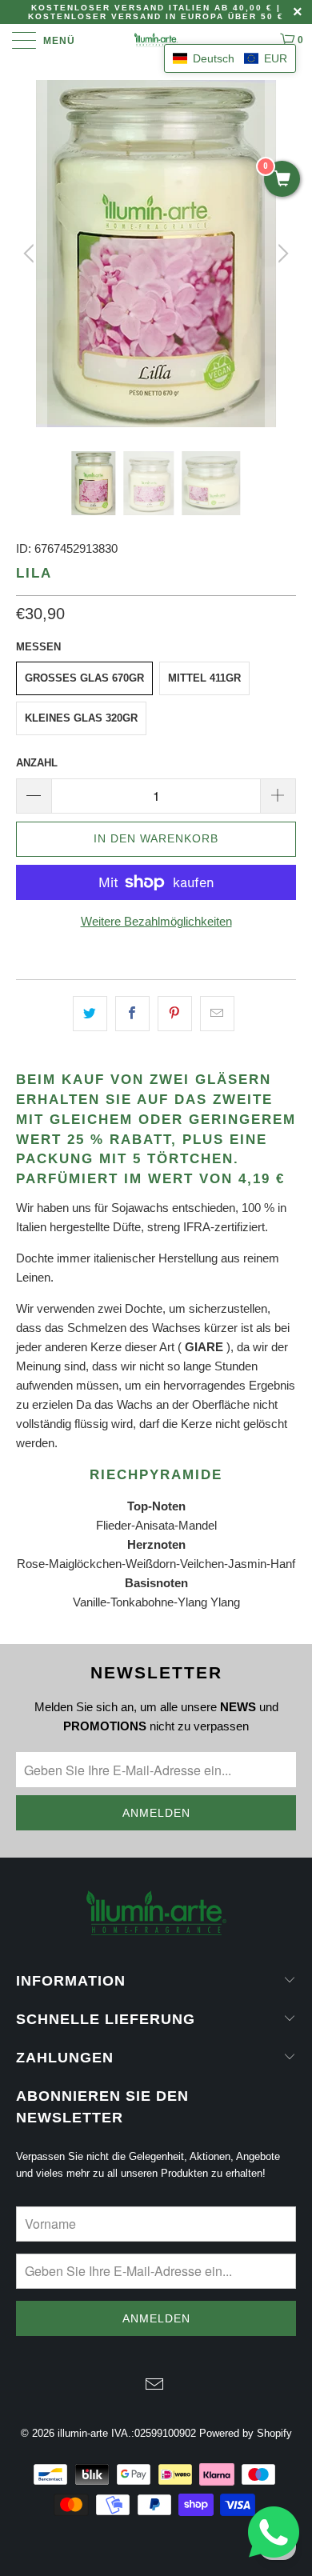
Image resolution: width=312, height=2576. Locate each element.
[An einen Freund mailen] (217, 1014)
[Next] (281, 254)
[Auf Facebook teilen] (132, 1014)
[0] (282, 180)
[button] (230, 58)
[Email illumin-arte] (155, 2386)
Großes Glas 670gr (84, 678)
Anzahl (37, 763)
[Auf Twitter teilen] (90, 1014)
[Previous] (31, 254)
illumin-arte (83, 2433)
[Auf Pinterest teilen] (175, 1014)
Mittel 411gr (204, 678)
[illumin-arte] (156, 40)
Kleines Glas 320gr (81, 718)
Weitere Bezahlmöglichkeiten (156, 921)
